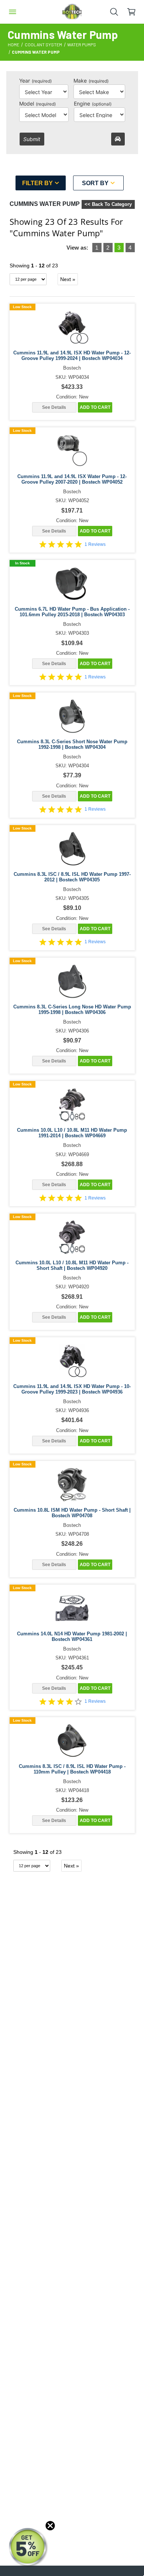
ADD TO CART (95, 407)
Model (37, 104)
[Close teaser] (50, 2526)
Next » (68, 279)
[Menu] (13, 12)
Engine (93, 104)
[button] (28, 2547)
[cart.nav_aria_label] (135, 12)
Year (35, 81)
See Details (54, 407)
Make (91, 81)
